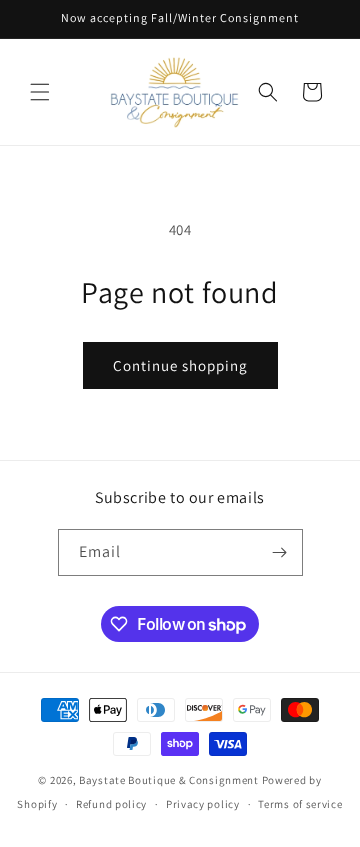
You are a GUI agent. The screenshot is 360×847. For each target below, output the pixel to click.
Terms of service (300, 804)
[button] (40, 92)
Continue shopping (180, 365)
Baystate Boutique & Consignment (169, 780)
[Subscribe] (280, 552)
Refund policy (111, 804)
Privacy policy (203, 804)
